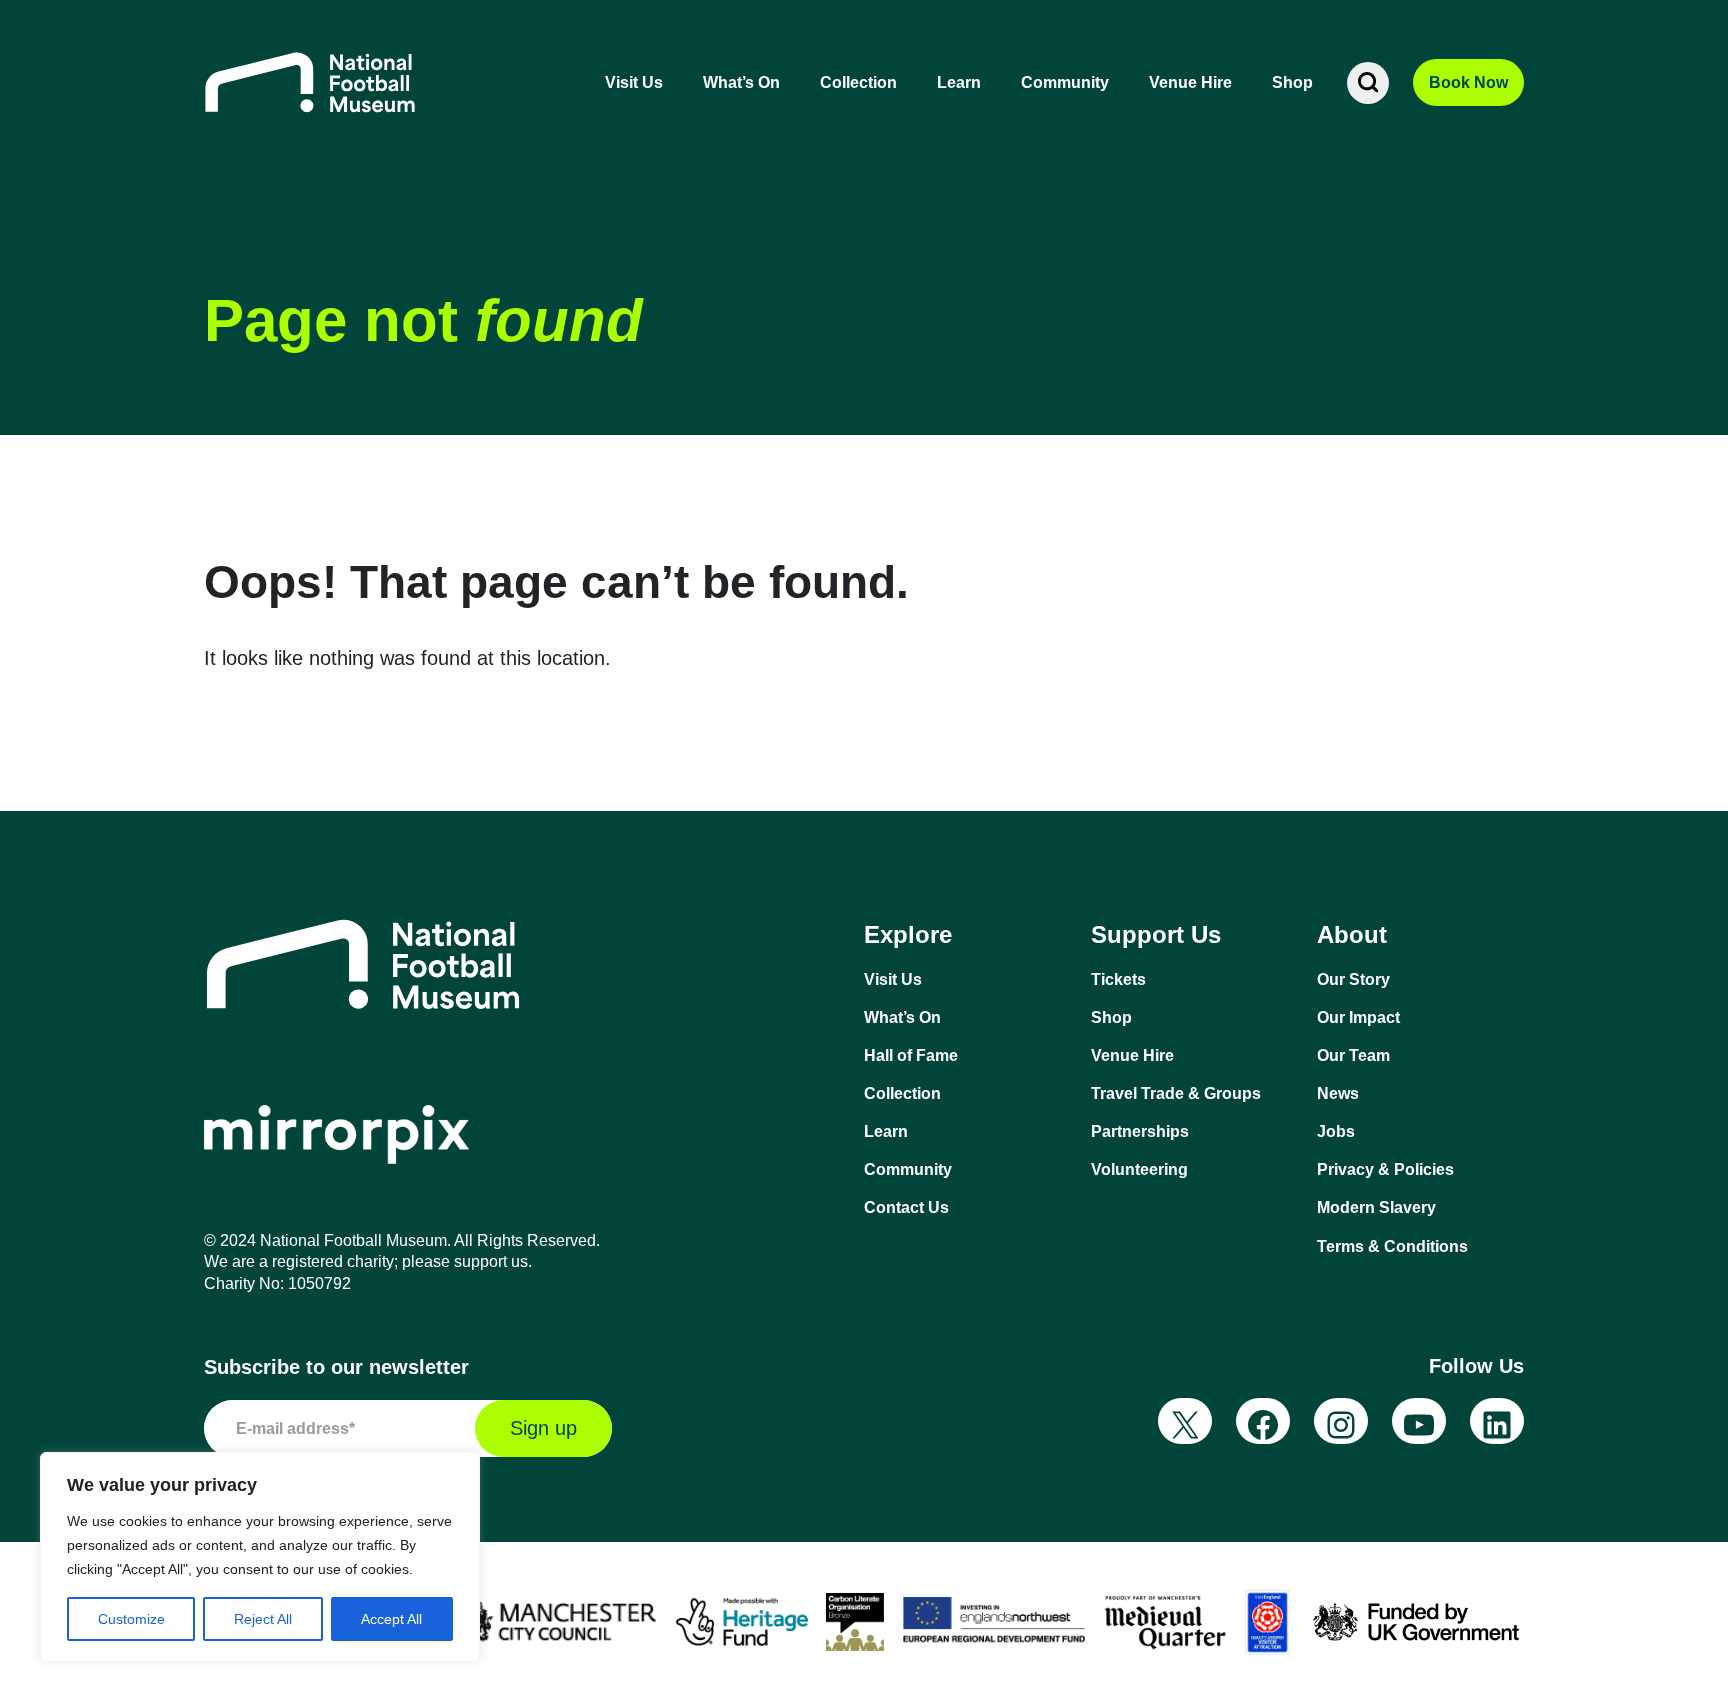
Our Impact (1358, 1017)
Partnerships (1140, 1131)
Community (1065, 82)
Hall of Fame (911, 1055)
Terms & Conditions (1392, 1246)
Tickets (1118, 979)
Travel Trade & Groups (1176, 1093)
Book (1468, 82)
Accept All (391, 1619)
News (1338, 1093)
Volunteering (1139, 1169)
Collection (858, 82)
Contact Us (906, 1207)
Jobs (1336, 1131)
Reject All (263, 1619)
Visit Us (634, 82)
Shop (1292, 82)
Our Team (1353, 1055)
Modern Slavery (1376, 1207)
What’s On (741, 82)
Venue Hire (1190, 82)
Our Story (1353, 979)
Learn (959, 82)
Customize (131, 1619)
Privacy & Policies (1385, 1169)
